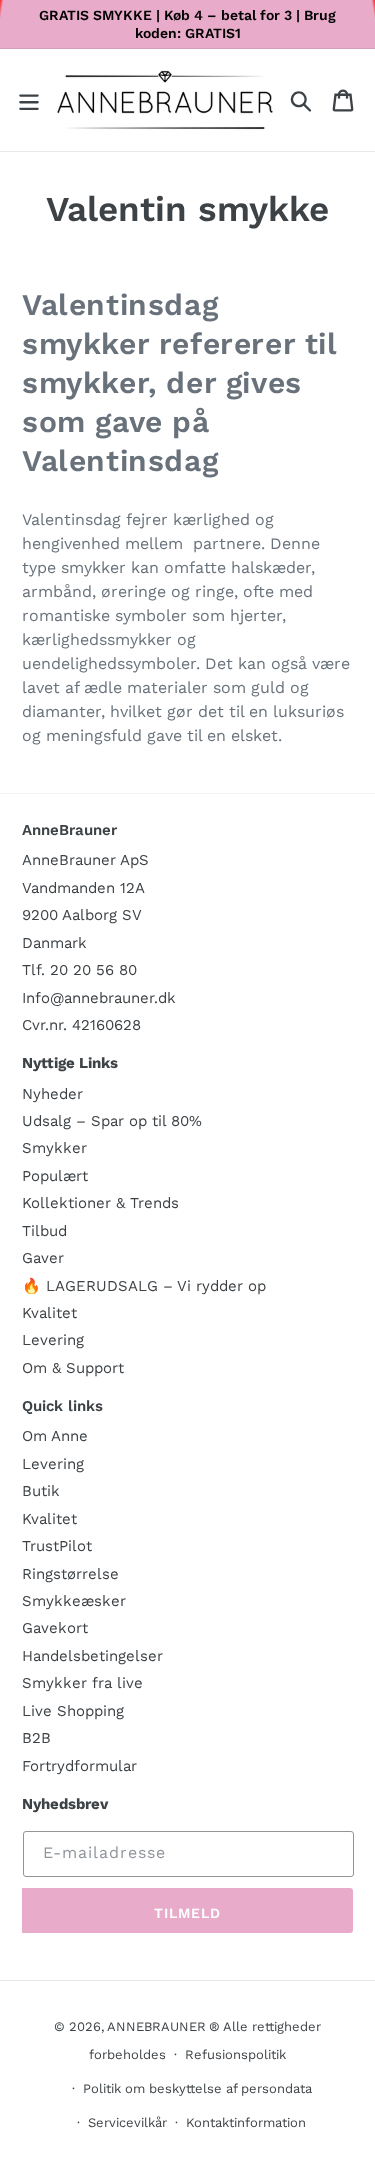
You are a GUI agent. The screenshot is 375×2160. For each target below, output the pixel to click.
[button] (29, 100)
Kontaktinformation (246, 2122)
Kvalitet (49, 1313)
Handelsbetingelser (92, 1656)
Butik (41, 1491)
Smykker (54, 1148)
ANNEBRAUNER (156, 2026)
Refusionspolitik (235, 2054)
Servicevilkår (127, 2122)
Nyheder (52, 1094)
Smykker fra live (82, 1683)
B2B (36, 1738)
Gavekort (55, 1628)
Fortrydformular (79, 1766)
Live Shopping (73, 1711)
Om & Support (73, 1368)
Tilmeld (188, 1913)
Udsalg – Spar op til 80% (112, 1121)
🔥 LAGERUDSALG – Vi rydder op (144, 1286)
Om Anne (55, 1436)
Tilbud (44, 1231)
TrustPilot (57, 1546)
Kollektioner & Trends (100, 1203)
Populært (55, 1176)
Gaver (43, 1258)
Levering (53, 1340)
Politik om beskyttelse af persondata (197, 2088)
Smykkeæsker (74, 1601)
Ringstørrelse (70, 1574)
